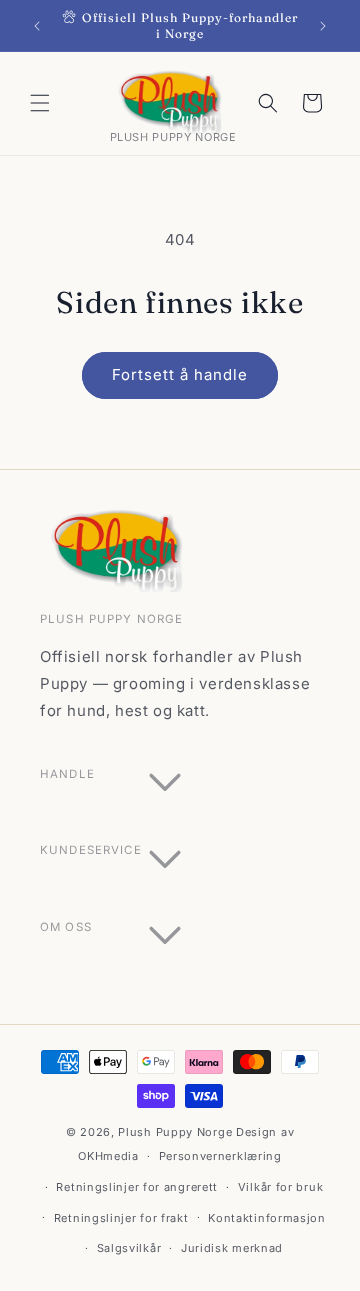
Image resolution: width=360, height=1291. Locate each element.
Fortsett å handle (180, 374)
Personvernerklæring (220, 1156)
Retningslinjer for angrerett (137, 1187)
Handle (67, 774)
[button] (40, 103)
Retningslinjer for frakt (121, 1218)
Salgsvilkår (129, 1248)
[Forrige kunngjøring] (37, 26)
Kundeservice (91, 850)
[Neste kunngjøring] (323, 26)
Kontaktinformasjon (267, 1218)
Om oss (66, 927)
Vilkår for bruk (281, 1187)
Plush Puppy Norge (175, 1132)
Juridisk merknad (232, 1248)
